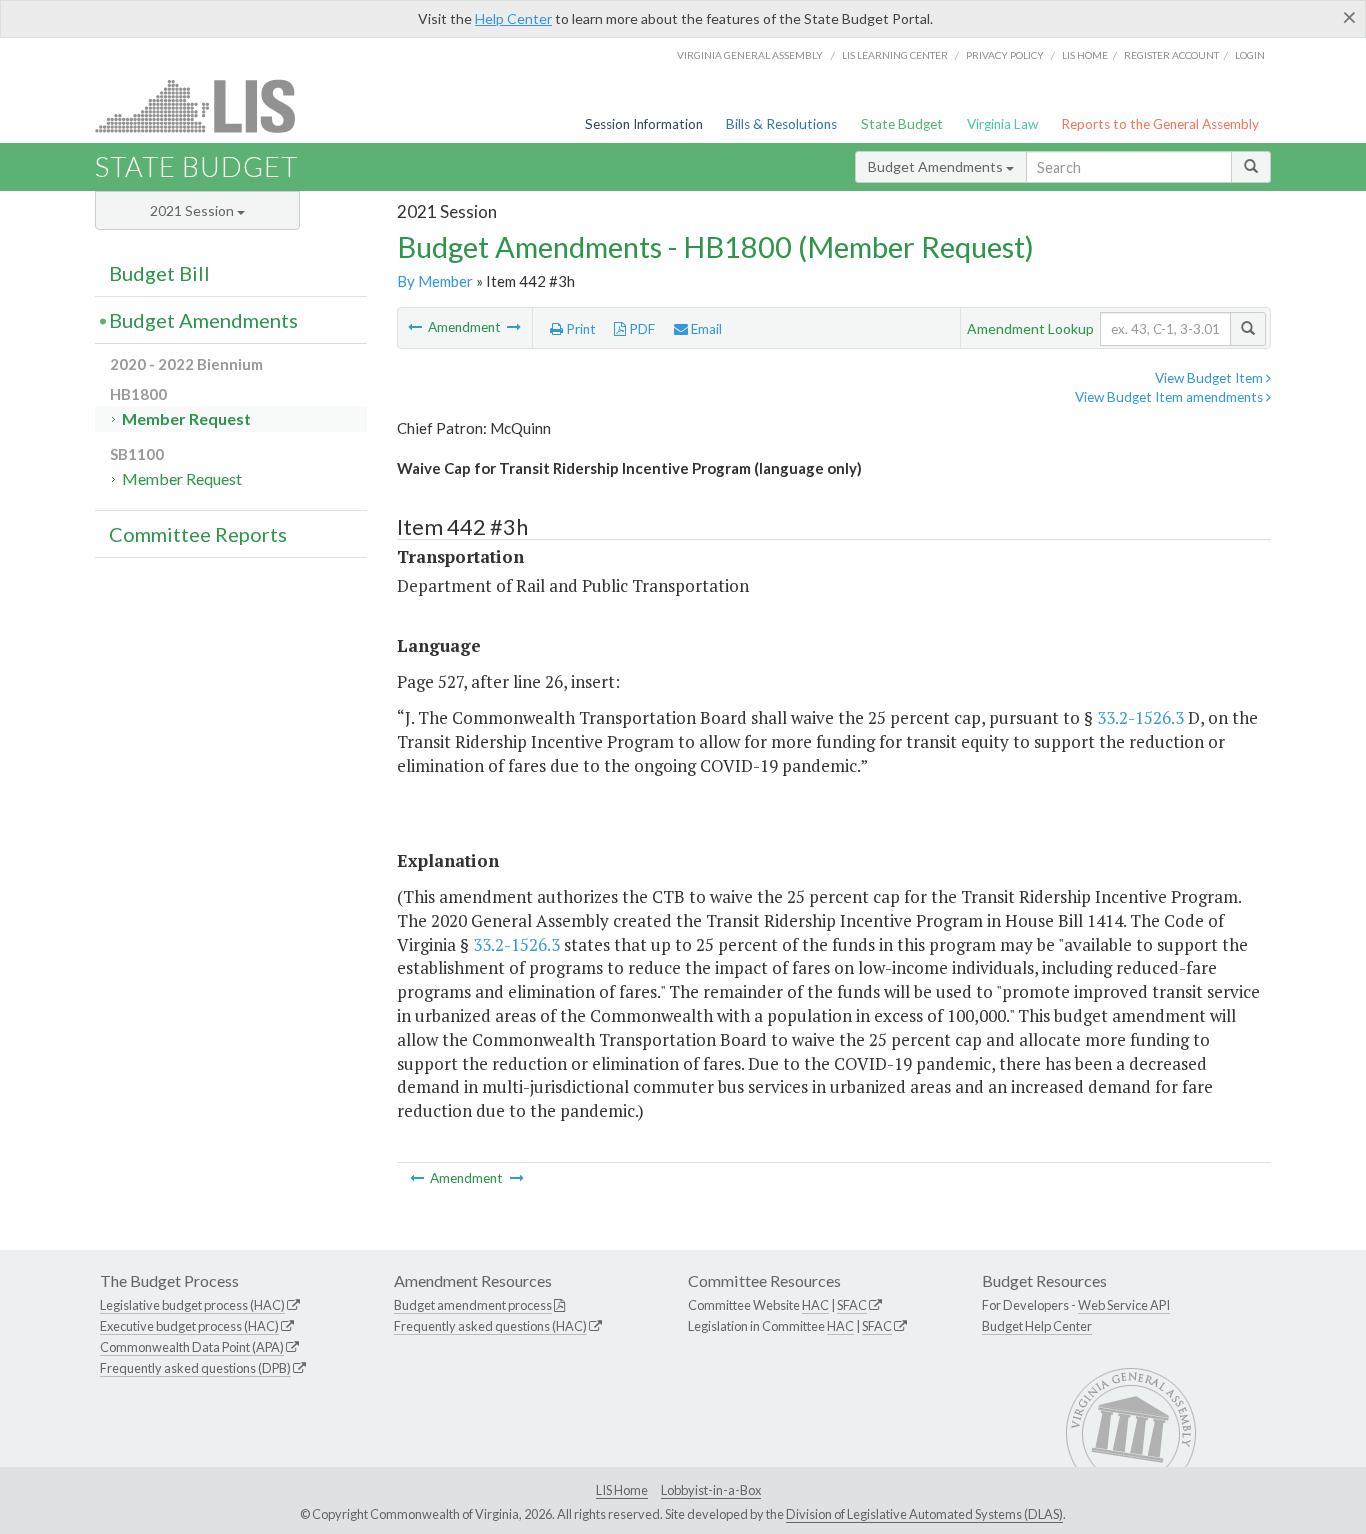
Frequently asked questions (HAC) (490, 1326)
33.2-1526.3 (1140, 717)
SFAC (852, 1305)
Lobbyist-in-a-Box (711, 1490)
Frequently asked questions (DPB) (195, 1368)
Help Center (513, 18)
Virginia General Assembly (750, 55)
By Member (435, 281)
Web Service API (1124, 1305)
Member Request (186, 418)
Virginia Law (1002, 124)
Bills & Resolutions (781, 124)
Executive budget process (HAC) (189, 1326)
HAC (815, 1305)
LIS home (1085, 55)
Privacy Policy (1005, 55)
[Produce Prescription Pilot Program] (416, 327)
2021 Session (193, 210)
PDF (640, 329)
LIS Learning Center (895, 55)
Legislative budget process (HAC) (192, 1305)
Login (1250, 55)
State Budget (902, 124)
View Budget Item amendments (1170, 397)
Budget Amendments (937, 166)
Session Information (644, 124)
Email (705, 329)
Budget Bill (159, 273)
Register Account (1171, 55)
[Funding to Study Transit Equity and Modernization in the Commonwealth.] (514, 327)
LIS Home (622, 1490)
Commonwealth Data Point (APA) (192, 1347)
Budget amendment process (473, 1305)
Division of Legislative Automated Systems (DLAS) (924, 1514)
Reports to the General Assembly (1160, 124)
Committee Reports (198, 534)
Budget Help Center (1037, 1326)
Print (579, 329)
